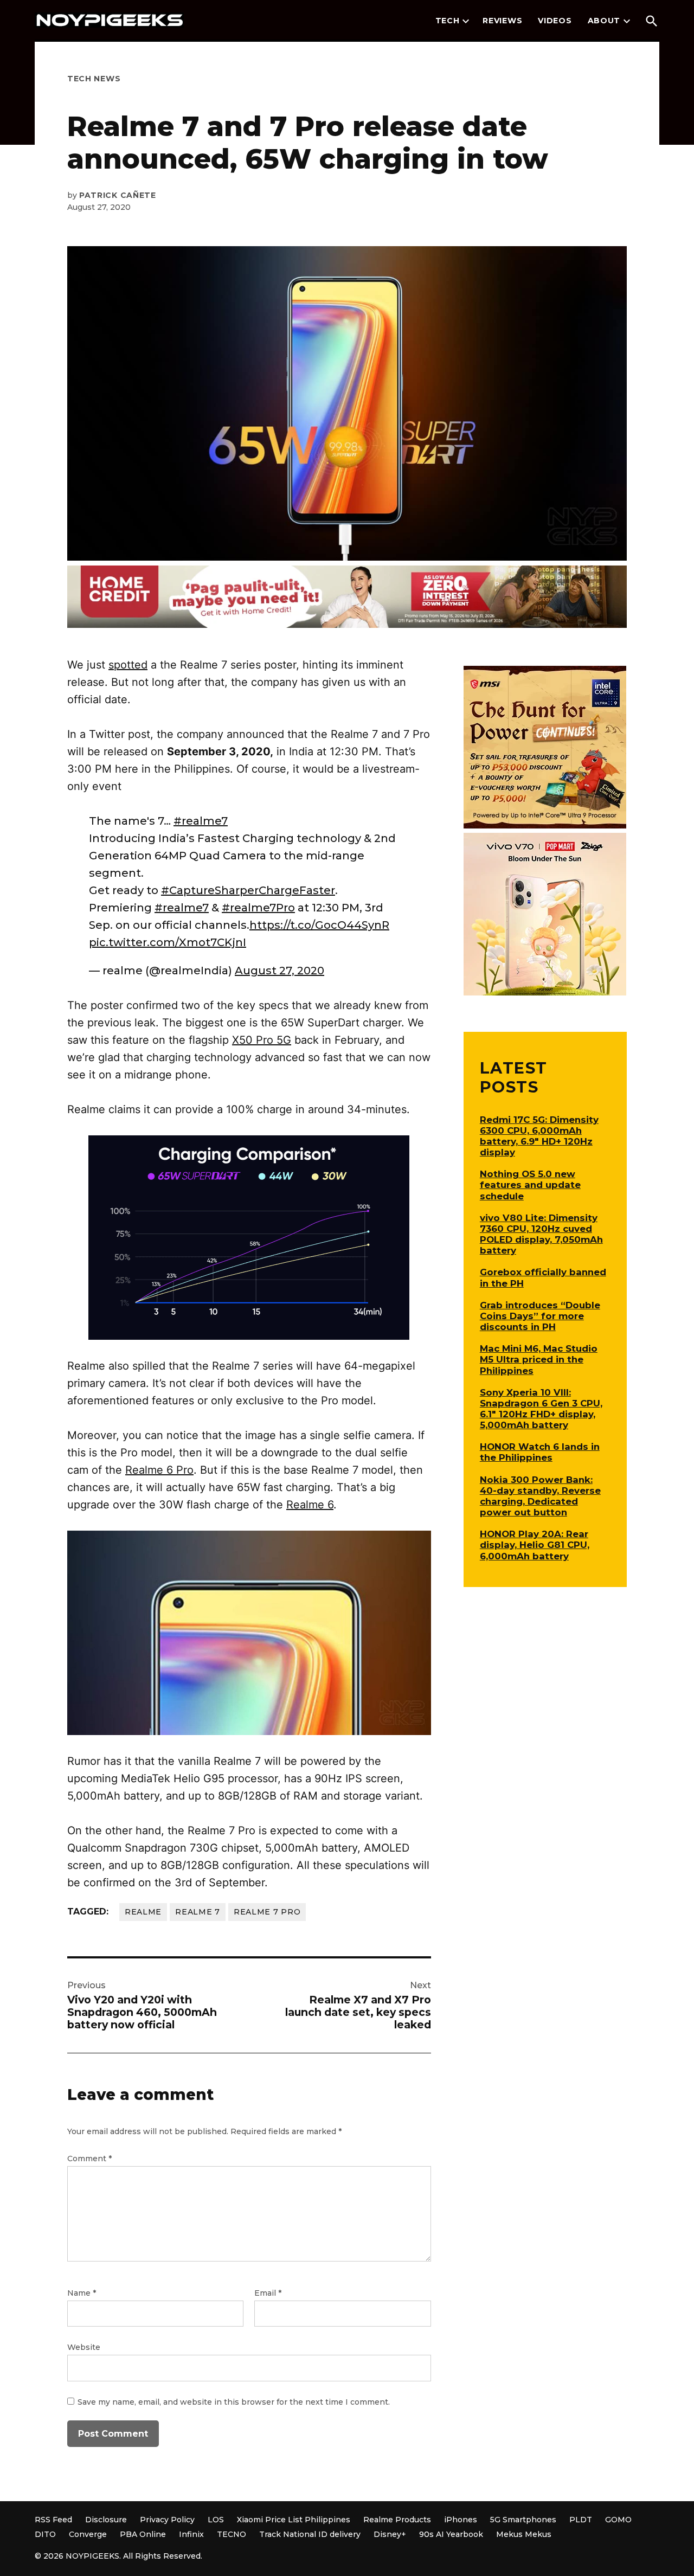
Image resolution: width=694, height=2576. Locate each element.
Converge (88, 2534)
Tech (448, 21)
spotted (128, 665)
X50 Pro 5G (262, 1040)
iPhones (461, 2520)
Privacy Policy (167, 2520)
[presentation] (466, 21)
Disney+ (390, 2534)
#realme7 (201, 821)
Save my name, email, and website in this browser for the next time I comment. (234, 2402)
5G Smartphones (523, 2520)
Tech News (94, 79)
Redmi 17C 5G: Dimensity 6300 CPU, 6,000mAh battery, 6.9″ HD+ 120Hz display (539, 1136)
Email (268, 2293)
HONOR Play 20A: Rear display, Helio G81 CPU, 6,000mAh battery (535, 1545)
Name (82, 2293)
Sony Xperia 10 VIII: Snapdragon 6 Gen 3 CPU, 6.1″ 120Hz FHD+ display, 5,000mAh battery (541, 1409)
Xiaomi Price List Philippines (294, 2520)
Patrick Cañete (118, 195)
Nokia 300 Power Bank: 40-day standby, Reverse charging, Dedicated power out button (540, 1496)
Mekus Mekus (524, 2534)
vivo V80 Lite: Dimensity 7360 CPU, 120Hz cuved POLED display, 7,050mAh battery (541, 1234)
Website (84, 2347)
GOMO (618, 2520)
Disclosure (106, 2520)
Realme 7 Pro (267, 1912)
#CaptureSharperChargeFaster (248, 890)
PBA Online (143, 2534)
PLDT (581, 2520)
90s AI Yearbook (451, 2534)
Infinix (191, 2534)
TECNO (232, 2534)
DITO (45, 2534)
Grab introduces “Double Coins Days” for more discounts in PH (540, 1316)
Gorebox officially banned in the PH (543, 1277)
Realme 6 (310, 1505)
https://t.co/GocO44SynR (319, 925)
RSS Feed (53, 2520)
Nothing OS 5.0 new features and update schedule (530, 1185)
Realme (143, 1912)
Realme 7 (198, 1912)
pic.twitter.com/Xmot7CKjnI (168, 942)
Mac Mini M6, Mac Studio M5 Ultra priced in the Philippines (539, 1359)
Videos (555, 21)
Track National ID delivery (310, 2534)
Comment (89, 2159)
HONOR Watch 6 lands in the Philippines (540, 1452)
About (604, 21)
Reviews (502, 21)
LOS (216, 2520)
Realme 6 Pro (159, 1470)
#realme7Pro (258, 908)
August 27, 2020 (279, 971)
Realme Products (397, 2520)
